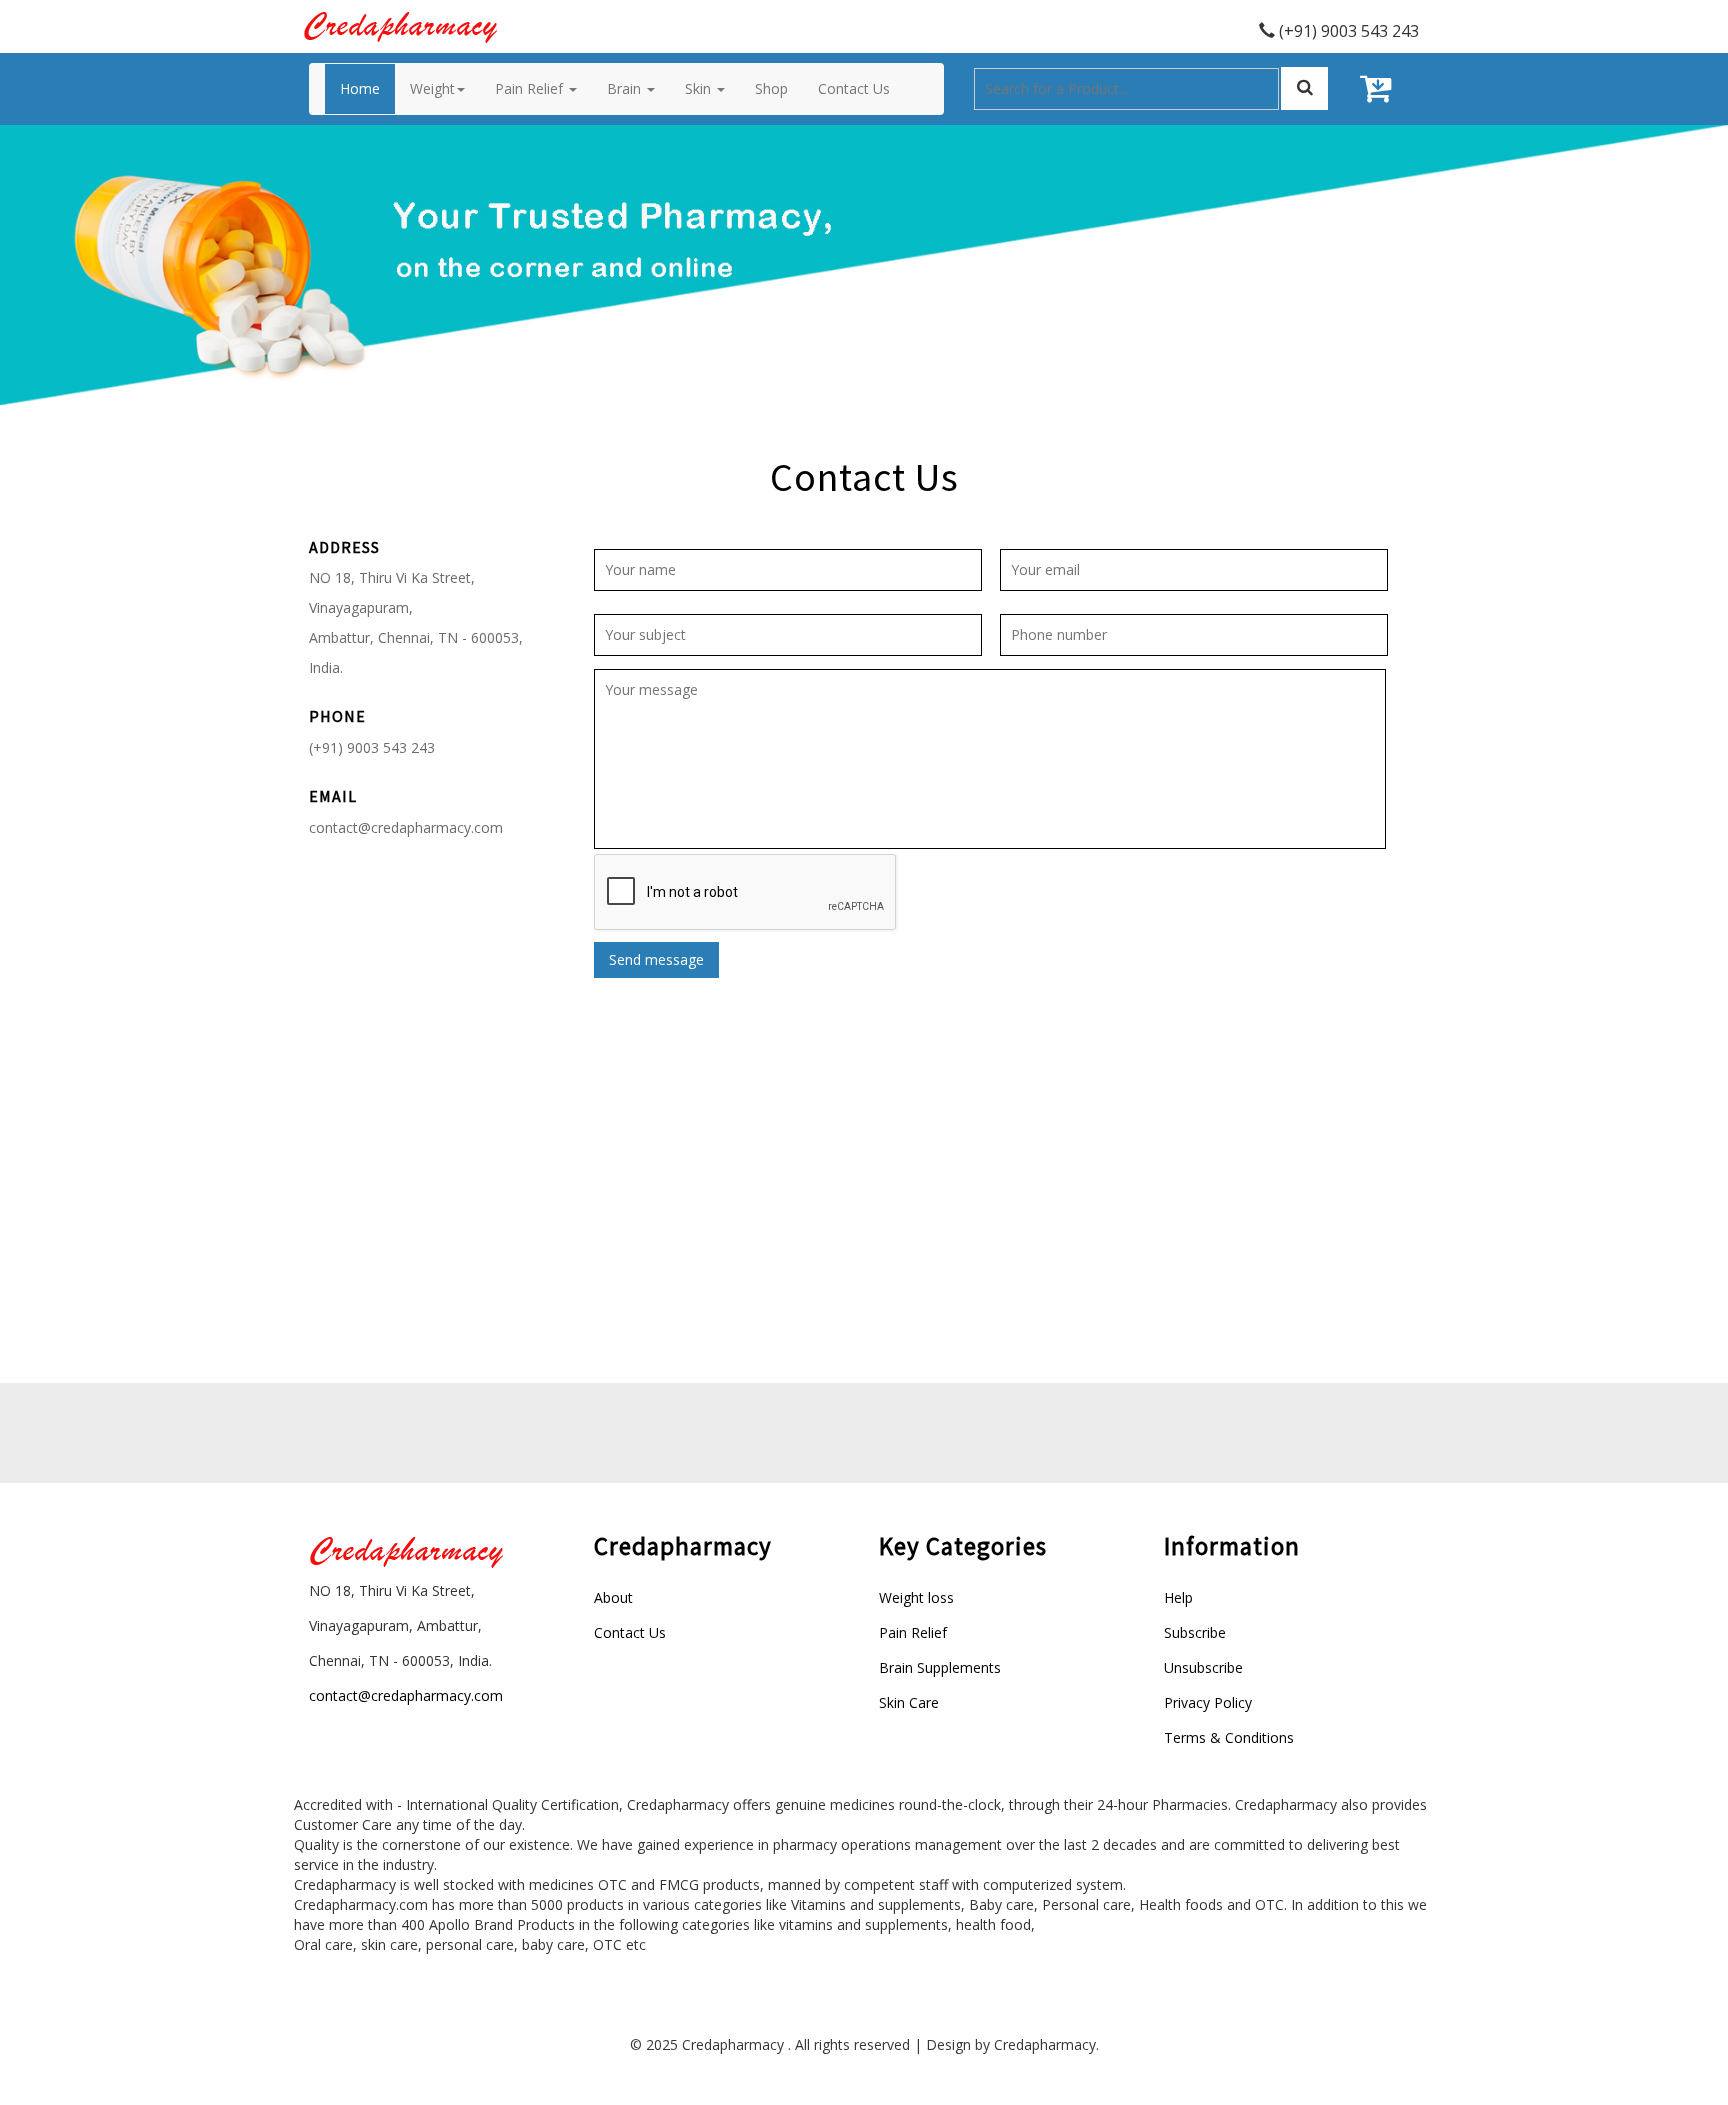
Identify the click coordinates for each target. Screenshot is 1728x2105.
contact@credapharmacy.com (406, 827)
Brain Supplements (940, 1667)
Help (1178, 1597)
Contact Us (630, 1632)
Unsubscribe (1203, 1667)
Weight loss (916, 1597)
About (613, 1597)
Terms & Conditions (1229, 1737)
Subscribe (1195, 1632)
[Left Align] (1304, 88)
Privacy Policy (1208, 1702)
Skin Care (909, 1702)
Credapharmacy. (1046, 2044)
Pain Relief (913, 1632)
